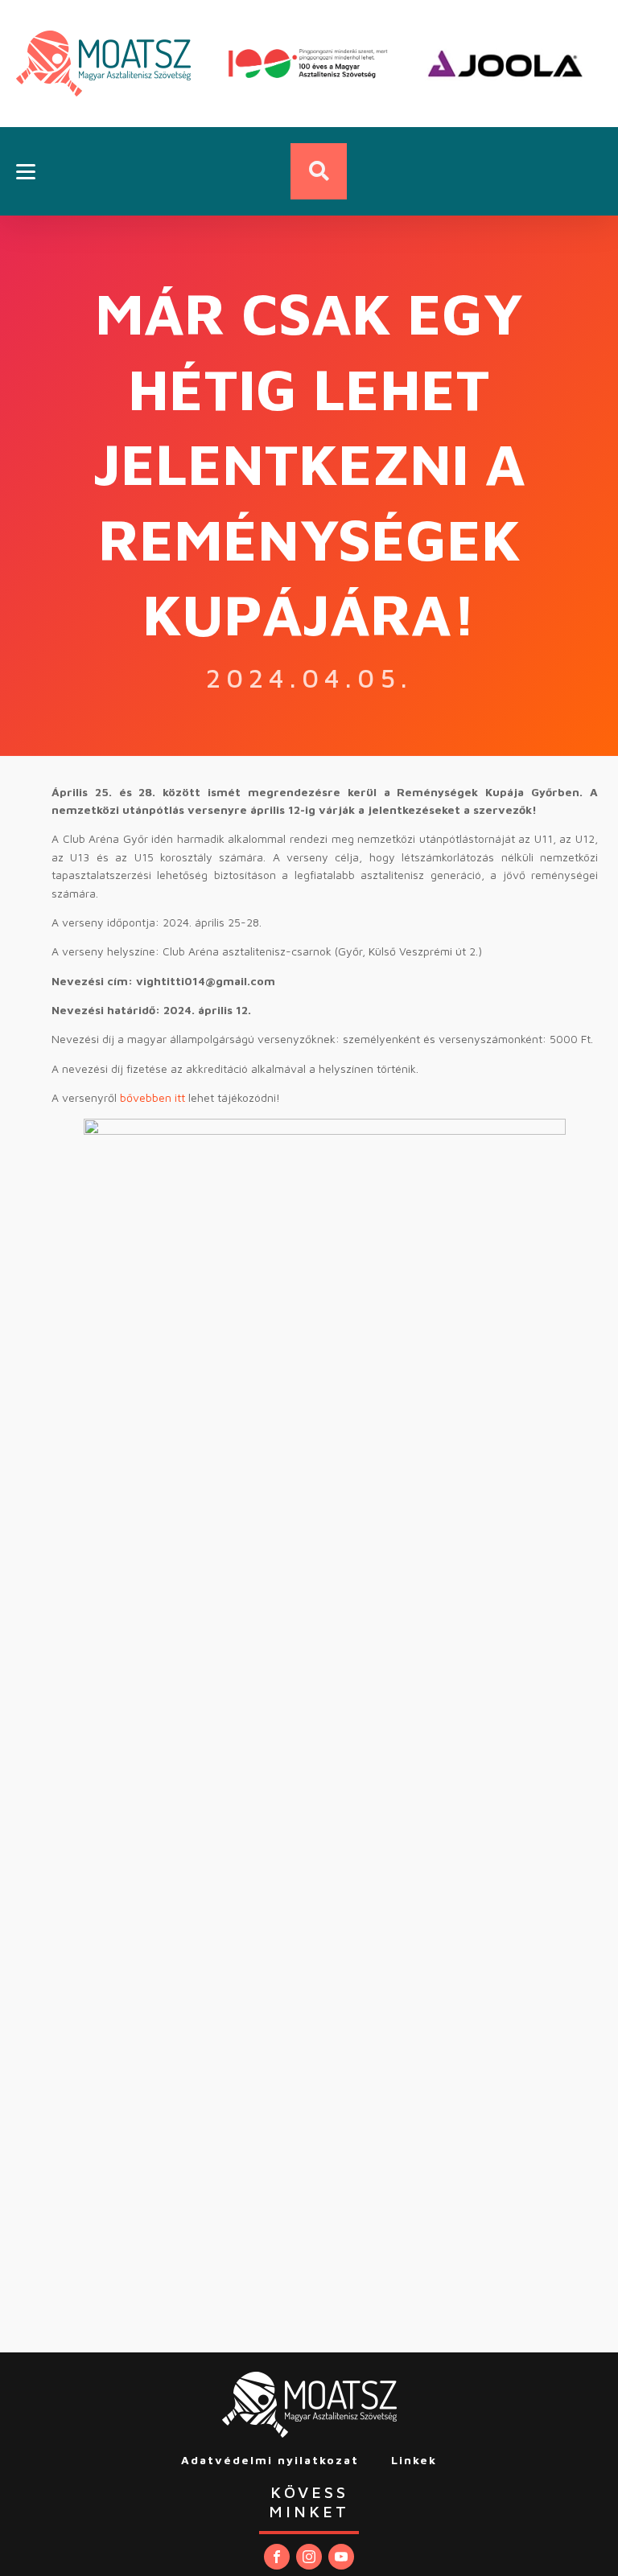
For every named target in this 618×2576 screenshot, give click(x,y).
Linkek (414, 2460)
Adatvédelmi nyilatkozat (270, 2460)
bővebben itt (152, 1097)
